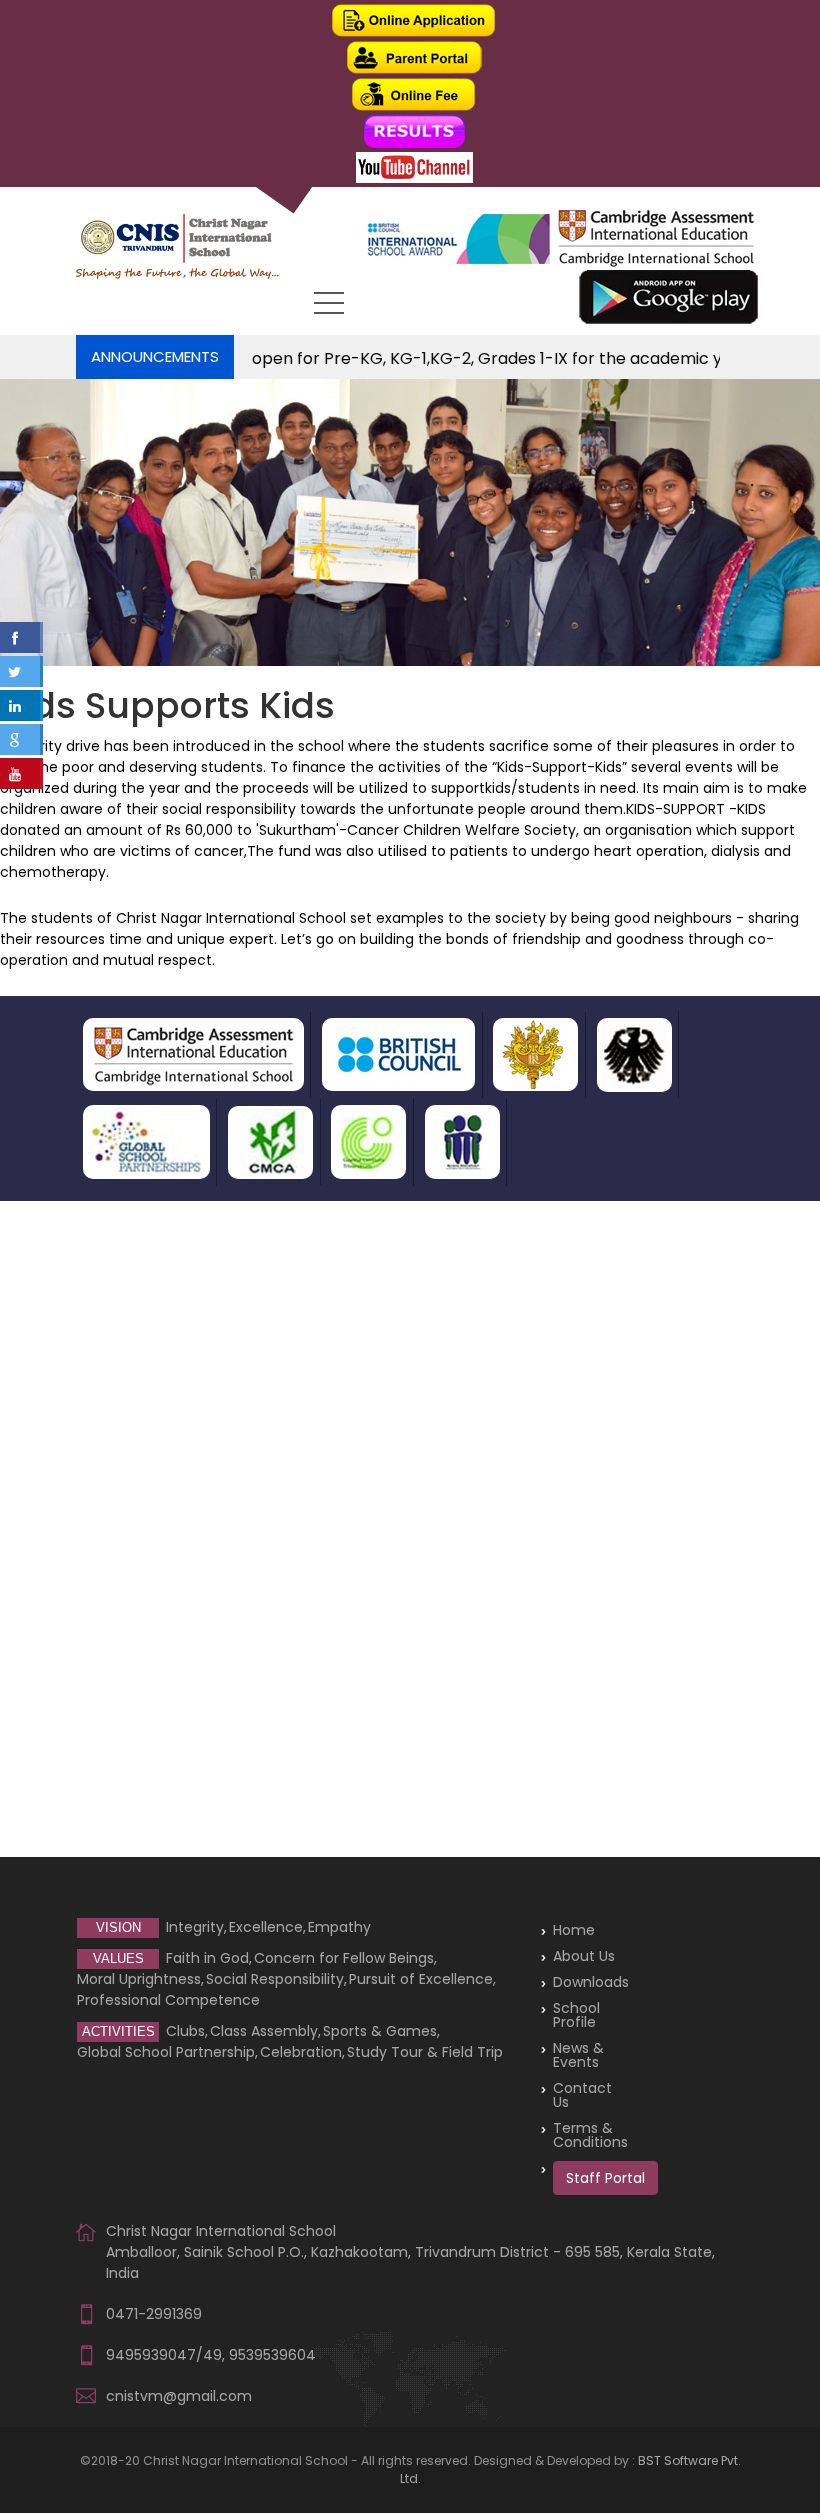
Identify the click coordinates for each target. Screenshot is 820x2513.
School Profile (576, 2015)
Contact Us (582, 2095)
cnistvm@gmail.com (179, 2396)
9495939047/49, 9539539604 (211, 2355)
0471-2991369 (154, 2314)
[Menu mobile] (329, 307)
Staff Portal (605, 2178)
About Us (584, 1956)
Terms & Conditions (590, 2135)
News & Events (578, 2055)
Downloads (591, 1982)
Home (574, 1930)
